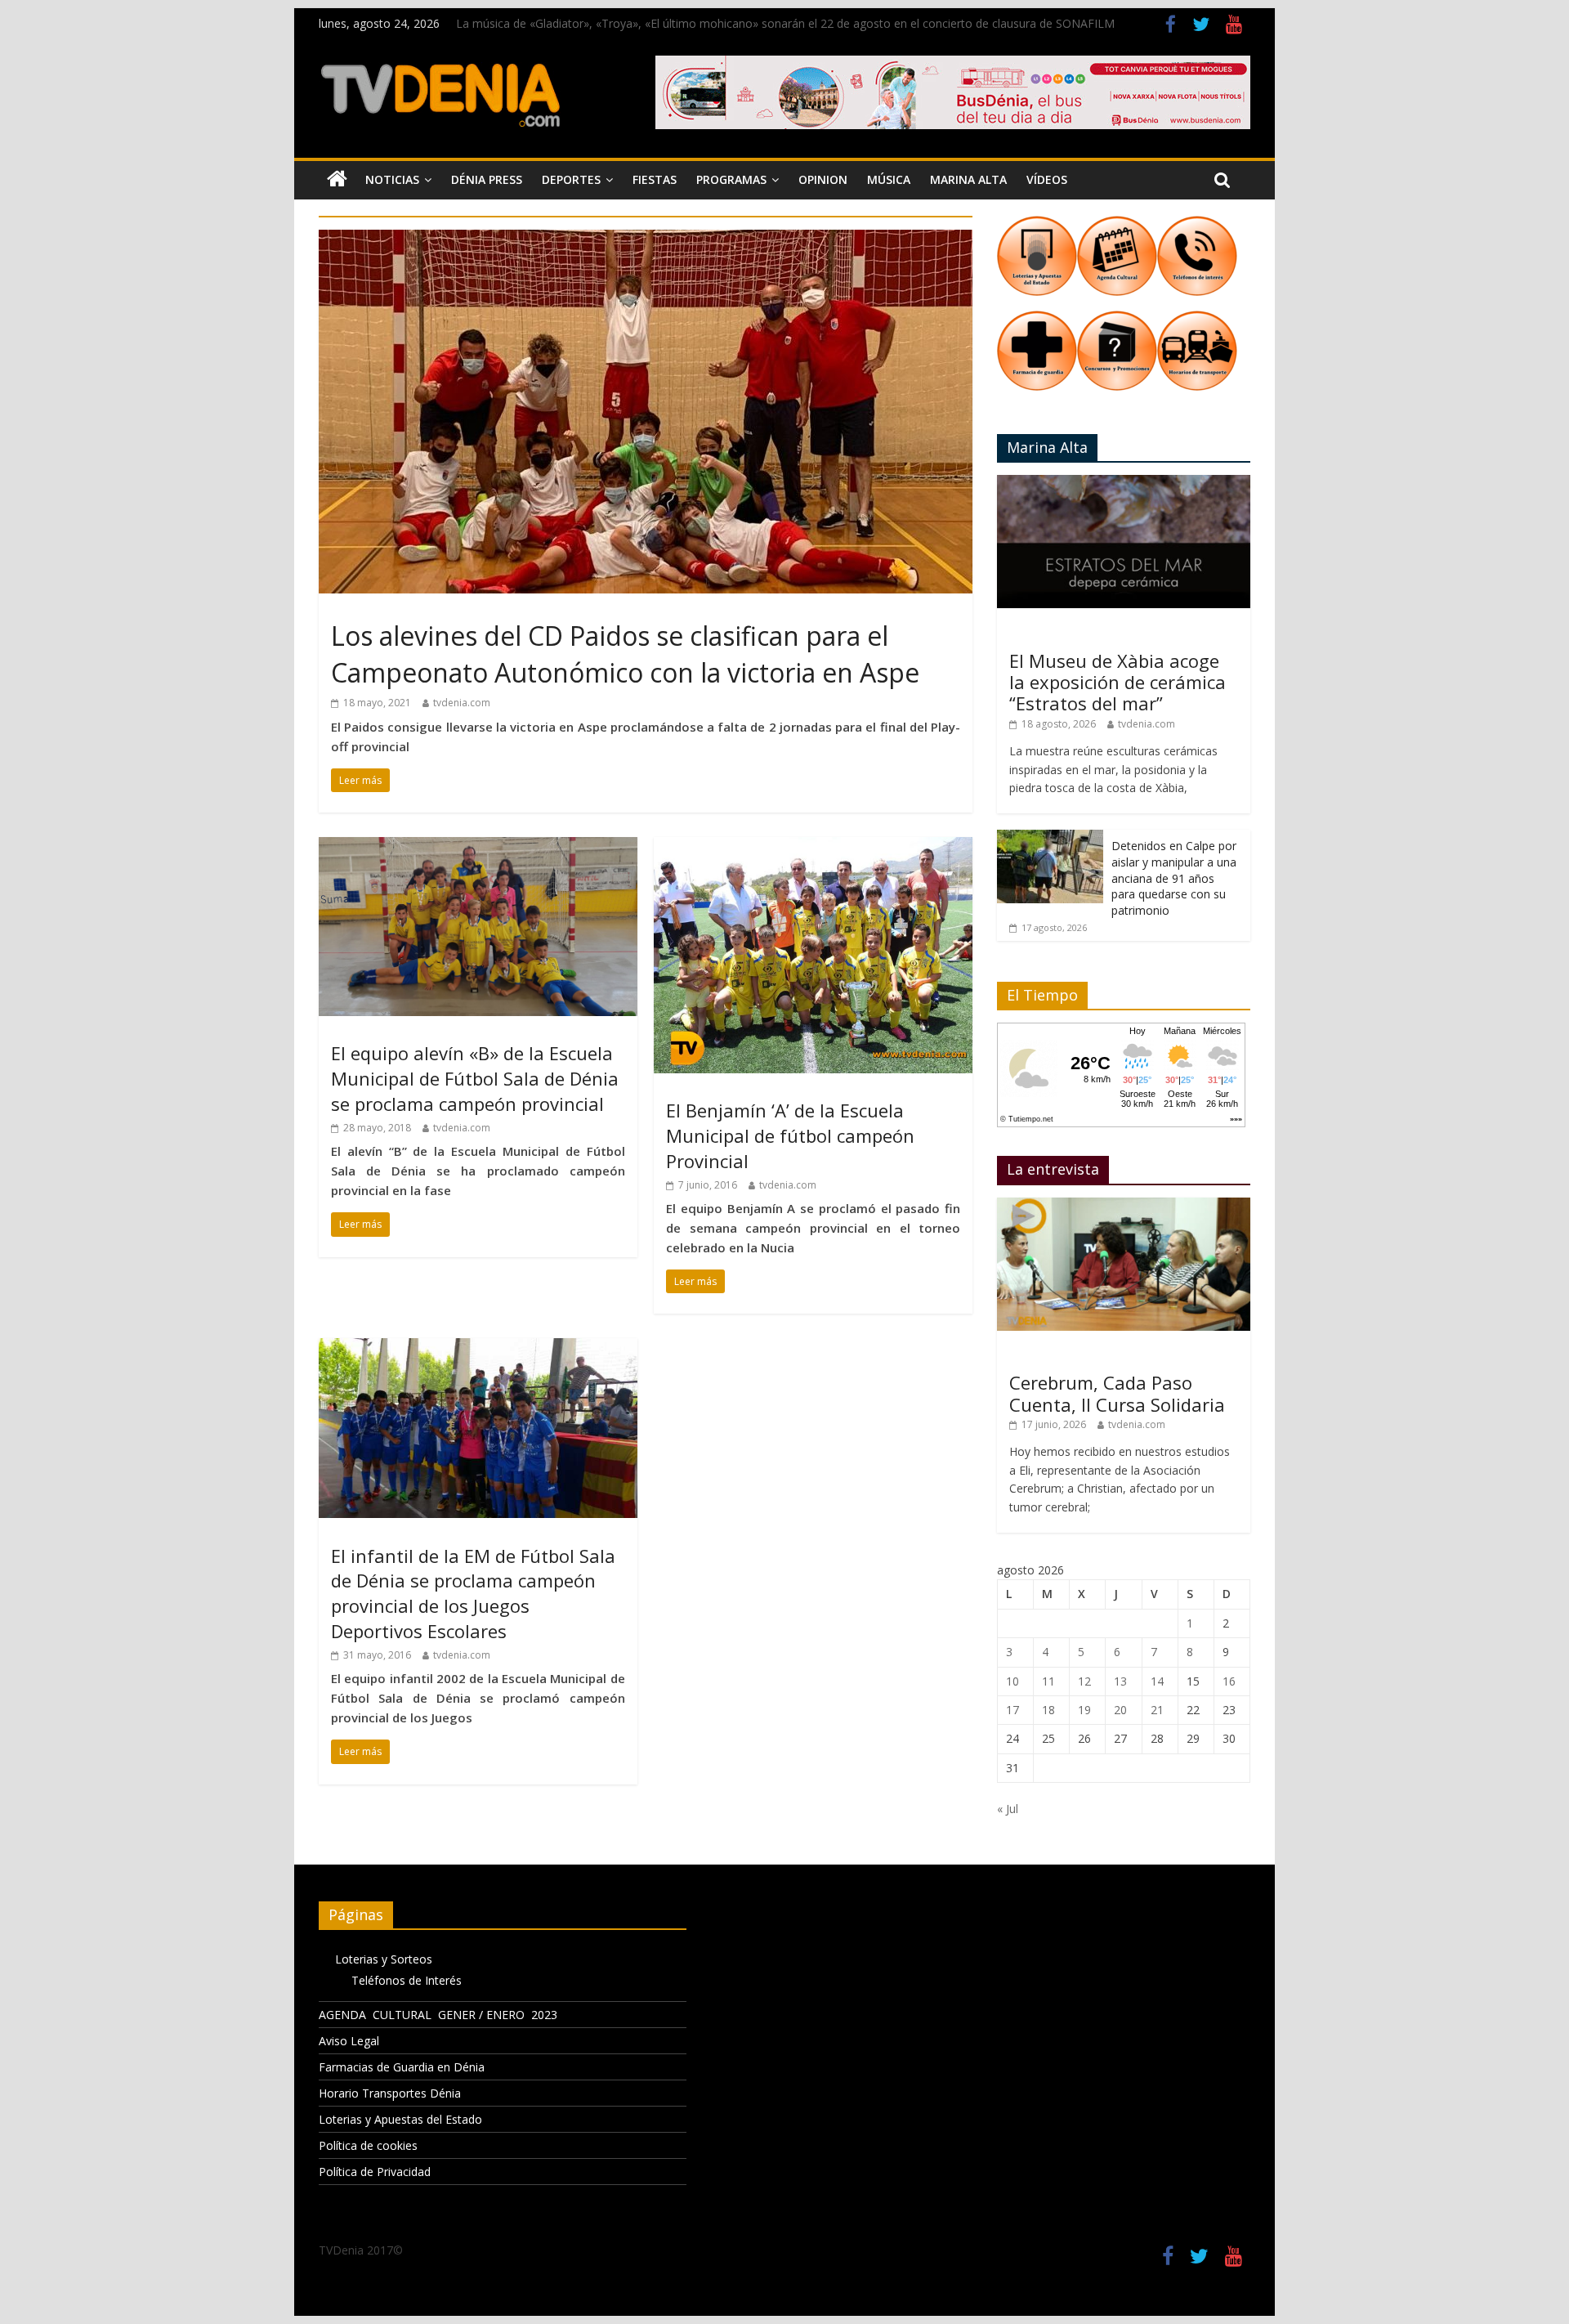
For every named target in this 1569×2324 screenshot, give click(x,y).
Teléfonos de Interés (407, 1980)
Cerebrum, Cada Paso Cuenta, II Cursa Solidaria (1117, 1393)
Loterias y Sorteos (384, 1959)
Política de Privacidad (375, 2172)
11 (1048, 1681)
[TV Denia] (337, 180)
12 (1084, 1681)
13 (1120, 1681)
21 (1157, 1710)
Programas (731, 179)
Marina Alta (968, 179)
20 (1120, 1710)
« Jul (1008, 1809)
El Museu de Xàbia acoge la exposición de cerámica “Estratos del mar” (1118, 682)
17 (1012, 1710)
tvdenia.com (462, 703)
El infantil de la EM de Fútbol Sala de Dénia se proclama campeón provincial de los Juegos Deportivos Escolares (473, 1593)
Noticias (392, 179)
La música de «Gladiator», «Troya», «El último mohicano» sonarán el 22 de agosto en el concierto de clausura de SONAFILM (785, 23)
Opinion (823, 179)
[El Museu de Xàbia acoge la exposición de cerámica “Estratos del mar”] (1124, 484)
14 (1157, 1681)
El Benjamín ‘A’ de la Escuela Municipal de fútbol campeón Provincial (790, 1135)
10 (1012, 1681)
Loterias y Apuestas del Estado (400, 2119)
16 (1229, 1681)
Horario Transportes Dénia (390, 2093)
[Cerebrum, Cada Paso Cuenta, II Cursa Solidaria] (1124, 1206)
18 (1048, 1710)
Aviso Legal (349, 2041)
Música (889, 179)
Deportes (571, 179)
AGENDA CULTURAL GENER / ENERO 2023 (438, 2015)
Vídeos (1047, 179)
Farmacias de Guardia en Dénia (402, 2067)
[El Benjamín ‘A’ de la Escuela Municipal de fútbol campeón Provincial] (813, 847)
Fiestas (655, 179)
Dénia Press (487, 179)
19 (1084, 1710)
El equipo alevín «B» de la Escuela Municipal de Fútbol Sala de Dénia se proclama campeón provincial (475, 1078)
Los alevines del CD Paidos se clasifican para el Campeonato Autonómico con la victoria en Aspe (625, 654)
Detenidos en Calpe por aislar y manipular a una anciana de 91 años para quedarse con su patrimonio (1174, 878)
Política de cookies (368, 2145)
